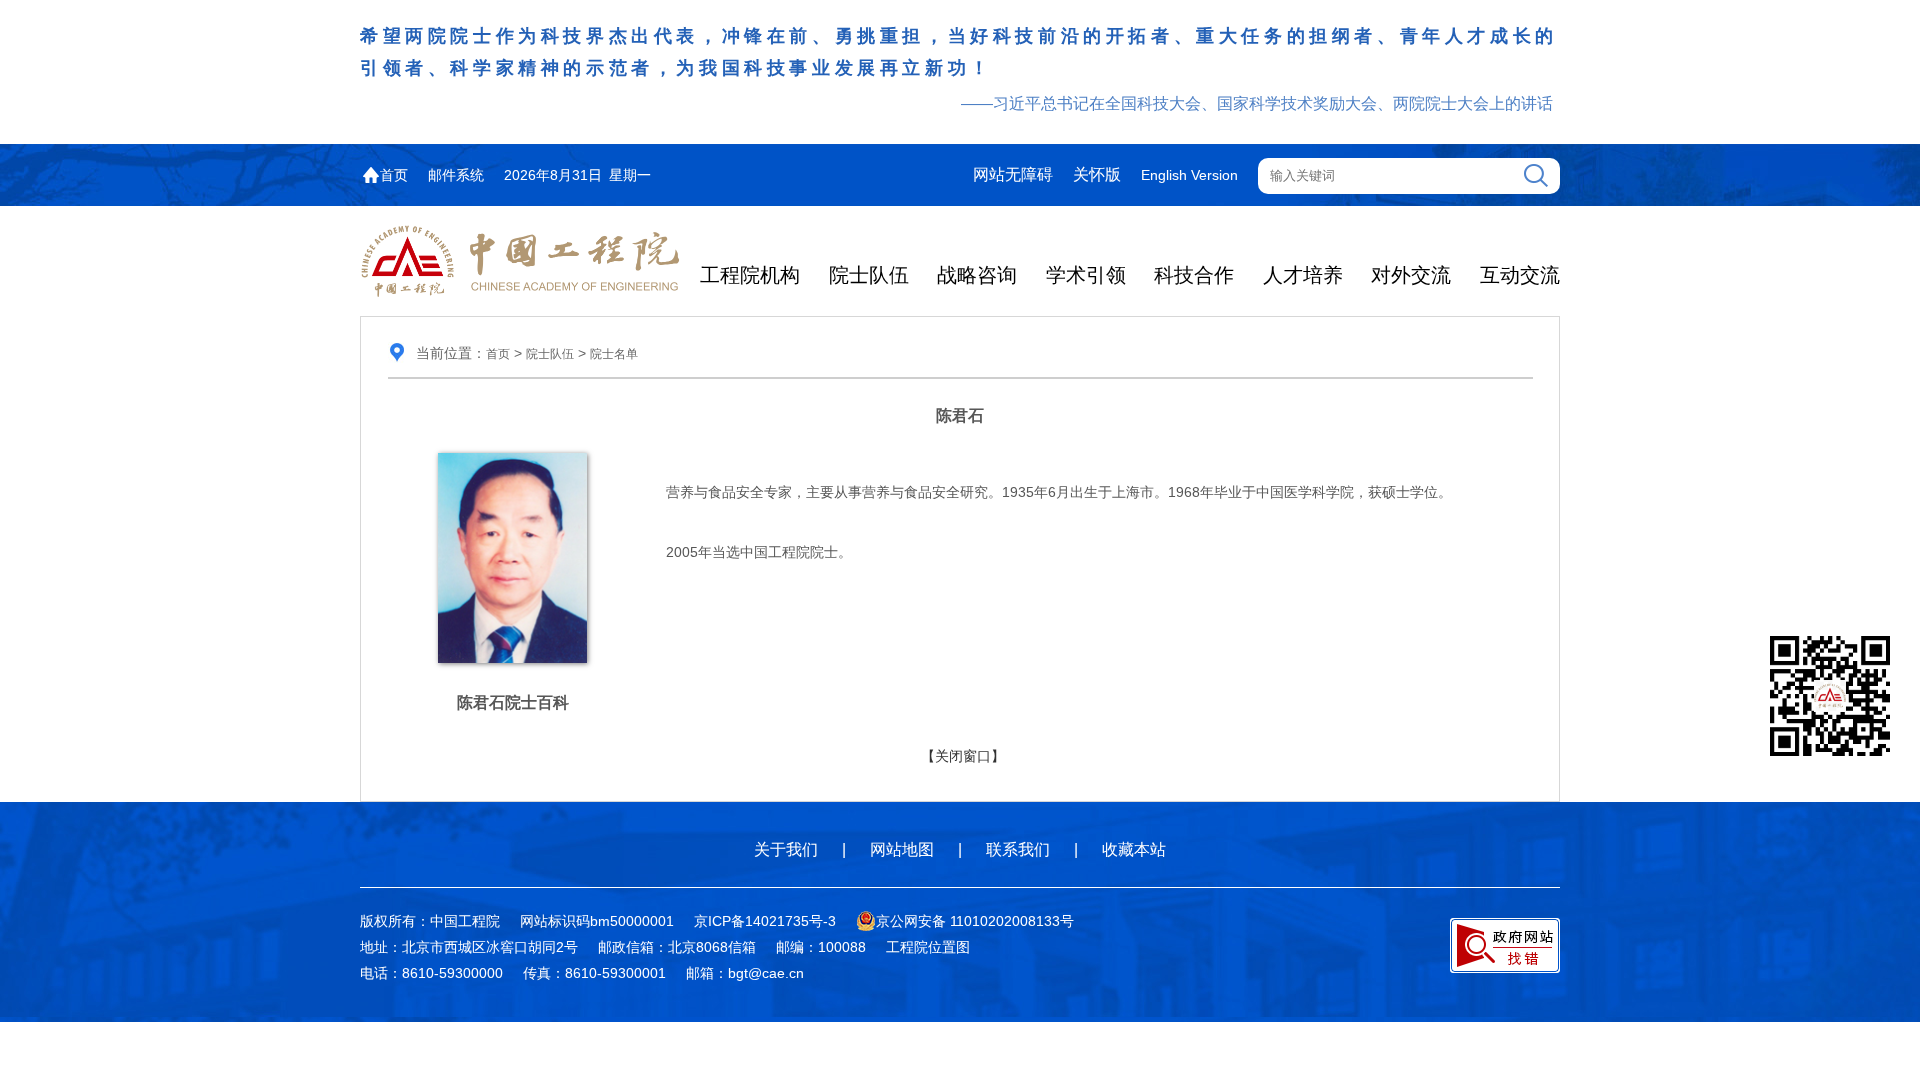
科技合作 (1194, 275)
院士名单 (614, 354)
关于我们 (786, 849)
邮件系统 (456, 175)
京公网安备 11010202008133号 (975, 921)
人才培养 (1303, 275)
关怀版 (1097, 174)
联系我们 (1018, 849)
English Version (1189, 175)
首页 (394, 175)
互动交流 (1520, 275)
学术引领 (1086, 275)
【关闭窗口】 (963, 756)
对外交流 (1411, 275)
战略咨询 (977, 275)
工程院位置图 (928, 947)
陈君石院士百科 (513, 702)
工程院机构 (750, 275)
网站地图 (902, 849)
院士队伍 (869, 275)
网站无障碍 (1013, 174)
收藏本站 (1134, 849)
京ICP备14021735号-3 (765, 921)
